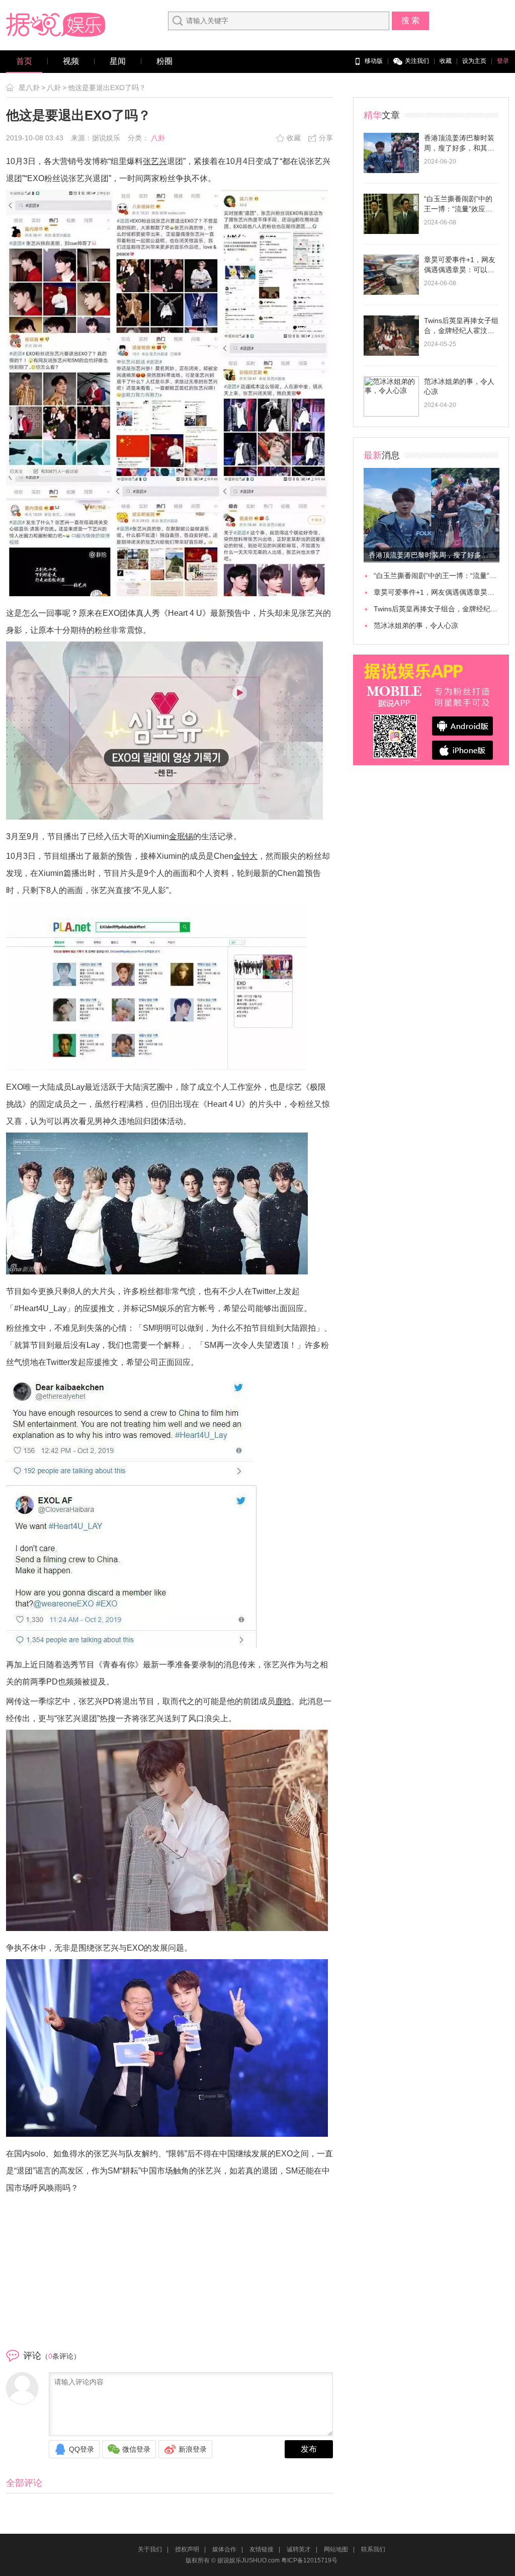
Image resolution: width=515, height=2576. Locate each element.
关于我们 (150, 2549)
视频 (71, 61)
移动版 (374, 61)
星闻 (118, 61)
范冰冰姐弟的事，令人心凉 (416, 625)
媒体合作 (224, 2549)
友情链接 (262, 2549)
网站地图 (336, 2549)
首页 (24, 61)
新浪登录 (193, 2449)
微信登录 (136, 2449)
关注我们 (417, 61)
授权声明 (187, 2549)
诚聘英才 (299, 2549)
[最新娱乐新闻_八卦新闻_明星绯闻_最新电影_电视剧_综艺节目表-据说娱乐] (56, 25)
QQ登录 (81, 2449)
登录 (503, 61)
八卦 (54, 88)
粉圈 (164, 61)
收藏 (446, 61)
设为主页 (474, 61)
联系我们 (373, 2549)
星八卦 (29, 88)
